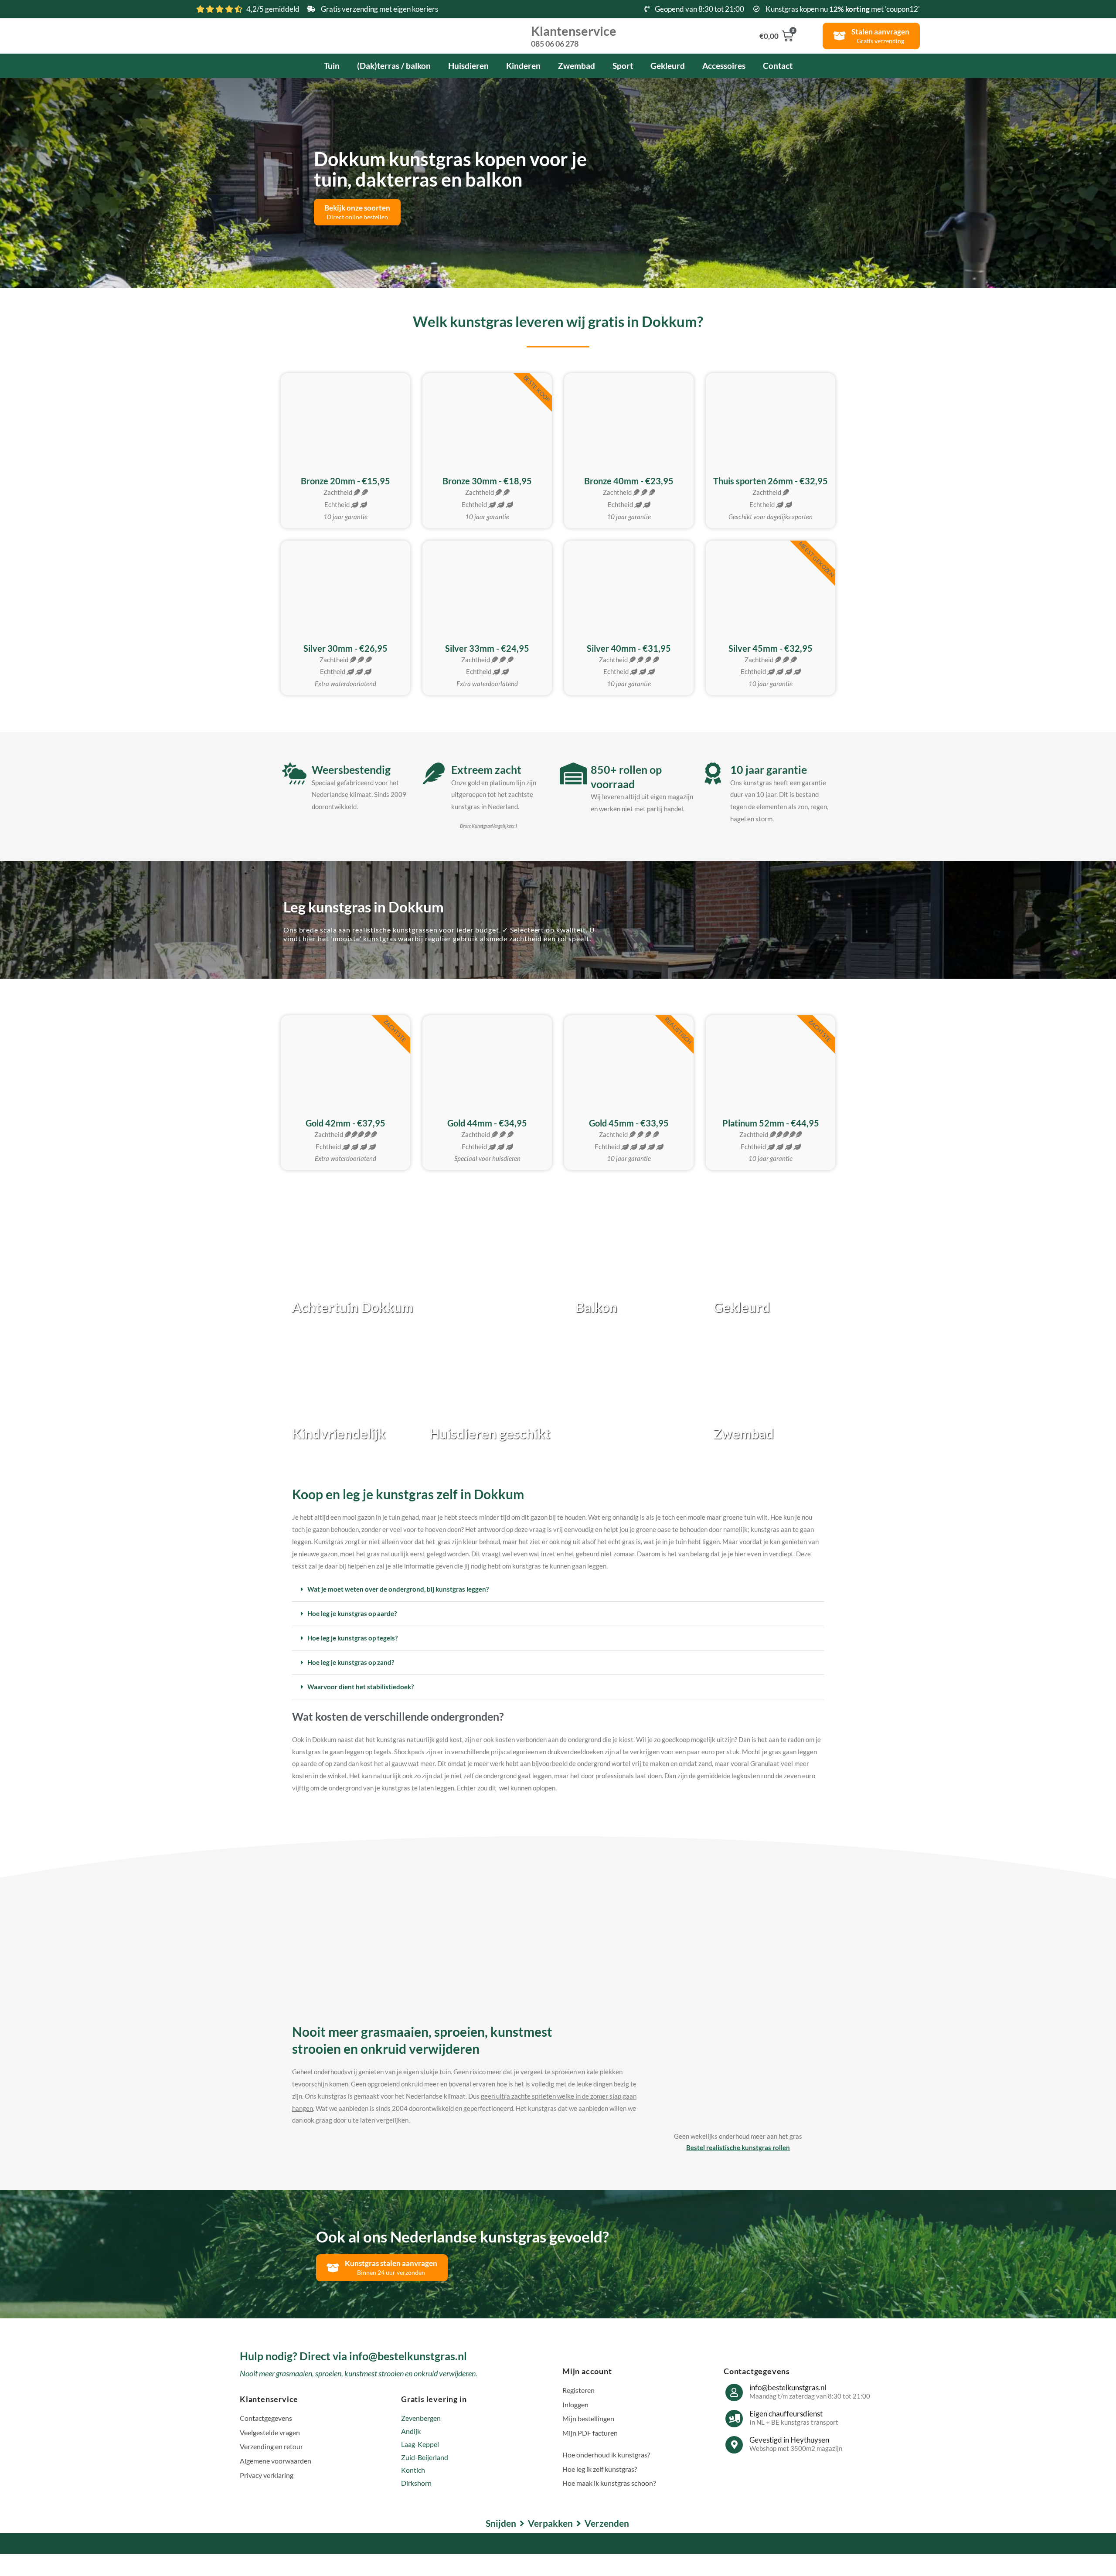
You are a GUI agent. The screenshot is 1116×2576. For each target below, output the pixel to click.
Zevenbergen (421, 2418)
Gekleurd (668, 66)
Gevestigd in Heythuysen (789, 2440)
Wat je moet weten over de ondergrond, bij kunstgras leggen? (398, 1589)
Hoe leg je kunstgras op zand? (351, 1662)
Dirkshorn (416, 2483)
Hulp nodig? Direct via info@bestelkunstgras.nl (353, 2356)
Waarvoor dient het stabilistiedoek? (361, 1687)
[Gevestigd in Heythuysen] (734, 2445)
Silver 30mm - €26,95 (345, 648)
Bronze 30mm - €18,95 (487, 481)
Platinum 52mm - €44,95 (771, 1123)
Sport (623, 66)
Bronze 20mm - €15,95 (345, 481)
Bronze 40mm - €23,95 (629, 481)
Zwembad (577, 66)
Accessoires (724, 66)
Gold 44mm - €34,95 (487, 1123)
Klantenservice (574, 35)
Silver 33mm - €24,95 (487, 648)
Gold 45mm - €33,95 (629, 1123)
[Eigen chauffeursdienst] (734, 2419)
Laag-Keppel (420, 2444)
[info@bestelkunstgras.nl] (734, 2392)
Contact (778, 66)
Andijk (411, 2431)
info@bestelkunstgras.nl (788, 2387)
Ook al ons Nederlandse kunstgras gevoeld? (463, 2236)
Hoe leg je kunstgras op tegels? (352, 1638)
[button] (558, 1589)
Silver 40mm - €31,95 (629, 648)
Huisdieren (468, 66)
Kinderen (523, 66)
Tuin (332, 66)
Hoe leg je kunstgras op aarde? (352, 1613)
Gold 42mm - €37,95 (345, 1123)
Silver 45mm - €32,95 (771, 648)
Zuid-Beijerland (425, 2457)
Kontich (413, 2470)
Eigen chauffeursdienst (786, 2414)
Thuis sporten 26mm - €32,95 (771, 481)
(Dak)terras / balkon (394, 66)
